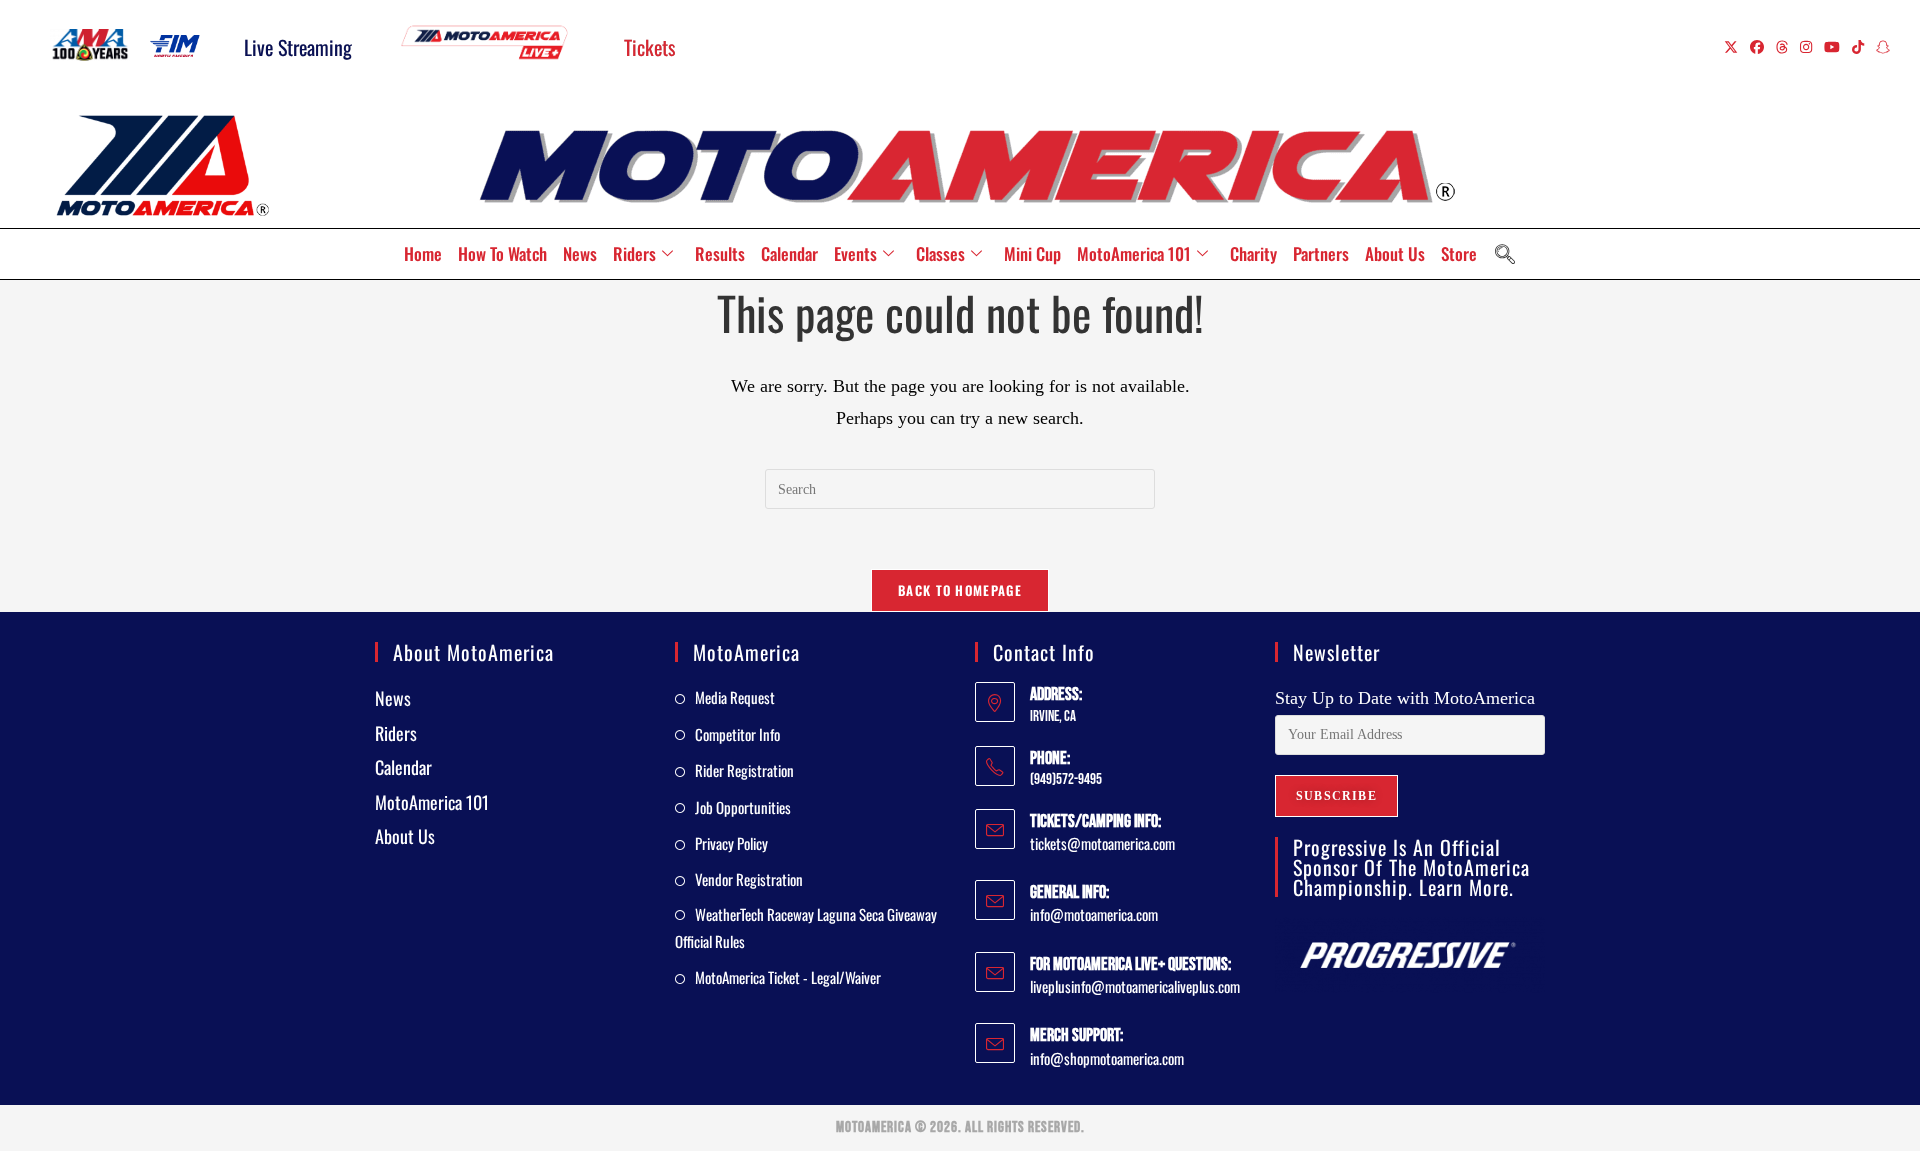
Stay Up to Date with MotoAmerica (1405, 698)
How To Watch (502, 253)
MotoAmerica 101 (1134, 253)
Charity (1253, 253)
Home (423, 253)
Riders (634, 253)
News (580, 253)
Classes (940, 253)
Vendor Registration (749, 879)
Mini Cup (1032, 253)
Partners (1321, 253)
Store (1459, 253)
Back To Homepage (960, 590)
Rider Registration (744, 770)
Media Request (735, 697)
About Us (1395, 253)
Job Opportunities (743, 807)
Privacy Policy (731, 843)
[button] (1505, 254)
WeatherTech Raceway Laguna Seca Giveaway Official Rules (806, 927)
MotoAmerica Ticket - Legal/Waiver (788, 977)
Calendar (789, 253)
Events (855, 253)
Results (720, 253)
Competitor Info (737, 734)
